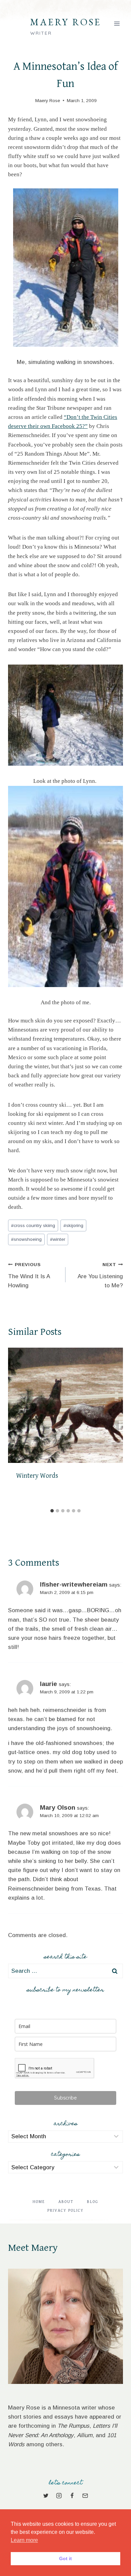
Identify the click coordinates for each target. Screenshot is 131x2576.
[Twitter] (46, 2495)
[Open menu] (117, 23)
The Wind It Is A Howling (29, 1275)
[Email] (85, 2495)
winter (58, 1239)
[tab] (52, 1511)
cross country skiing (33, 1225)
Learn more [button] (24, 2540)
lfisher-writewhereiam (74, 1584)
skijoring (73, 1225)
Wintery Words (37, 1476)
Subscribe (65, 2098)
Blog (93, 2202)
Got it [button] (65, 2558)
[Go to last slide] (16, 1427)
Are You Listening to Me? (100, 1275)
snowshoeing (26, 1239)
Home (39, 2202)
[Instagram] (59, 2495)
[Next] (115, 1427)
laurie (49, 1684)
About (66, 2202)
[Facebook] (72, 2495)
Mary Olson (58, 1807)
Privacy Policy (65, 2211)
